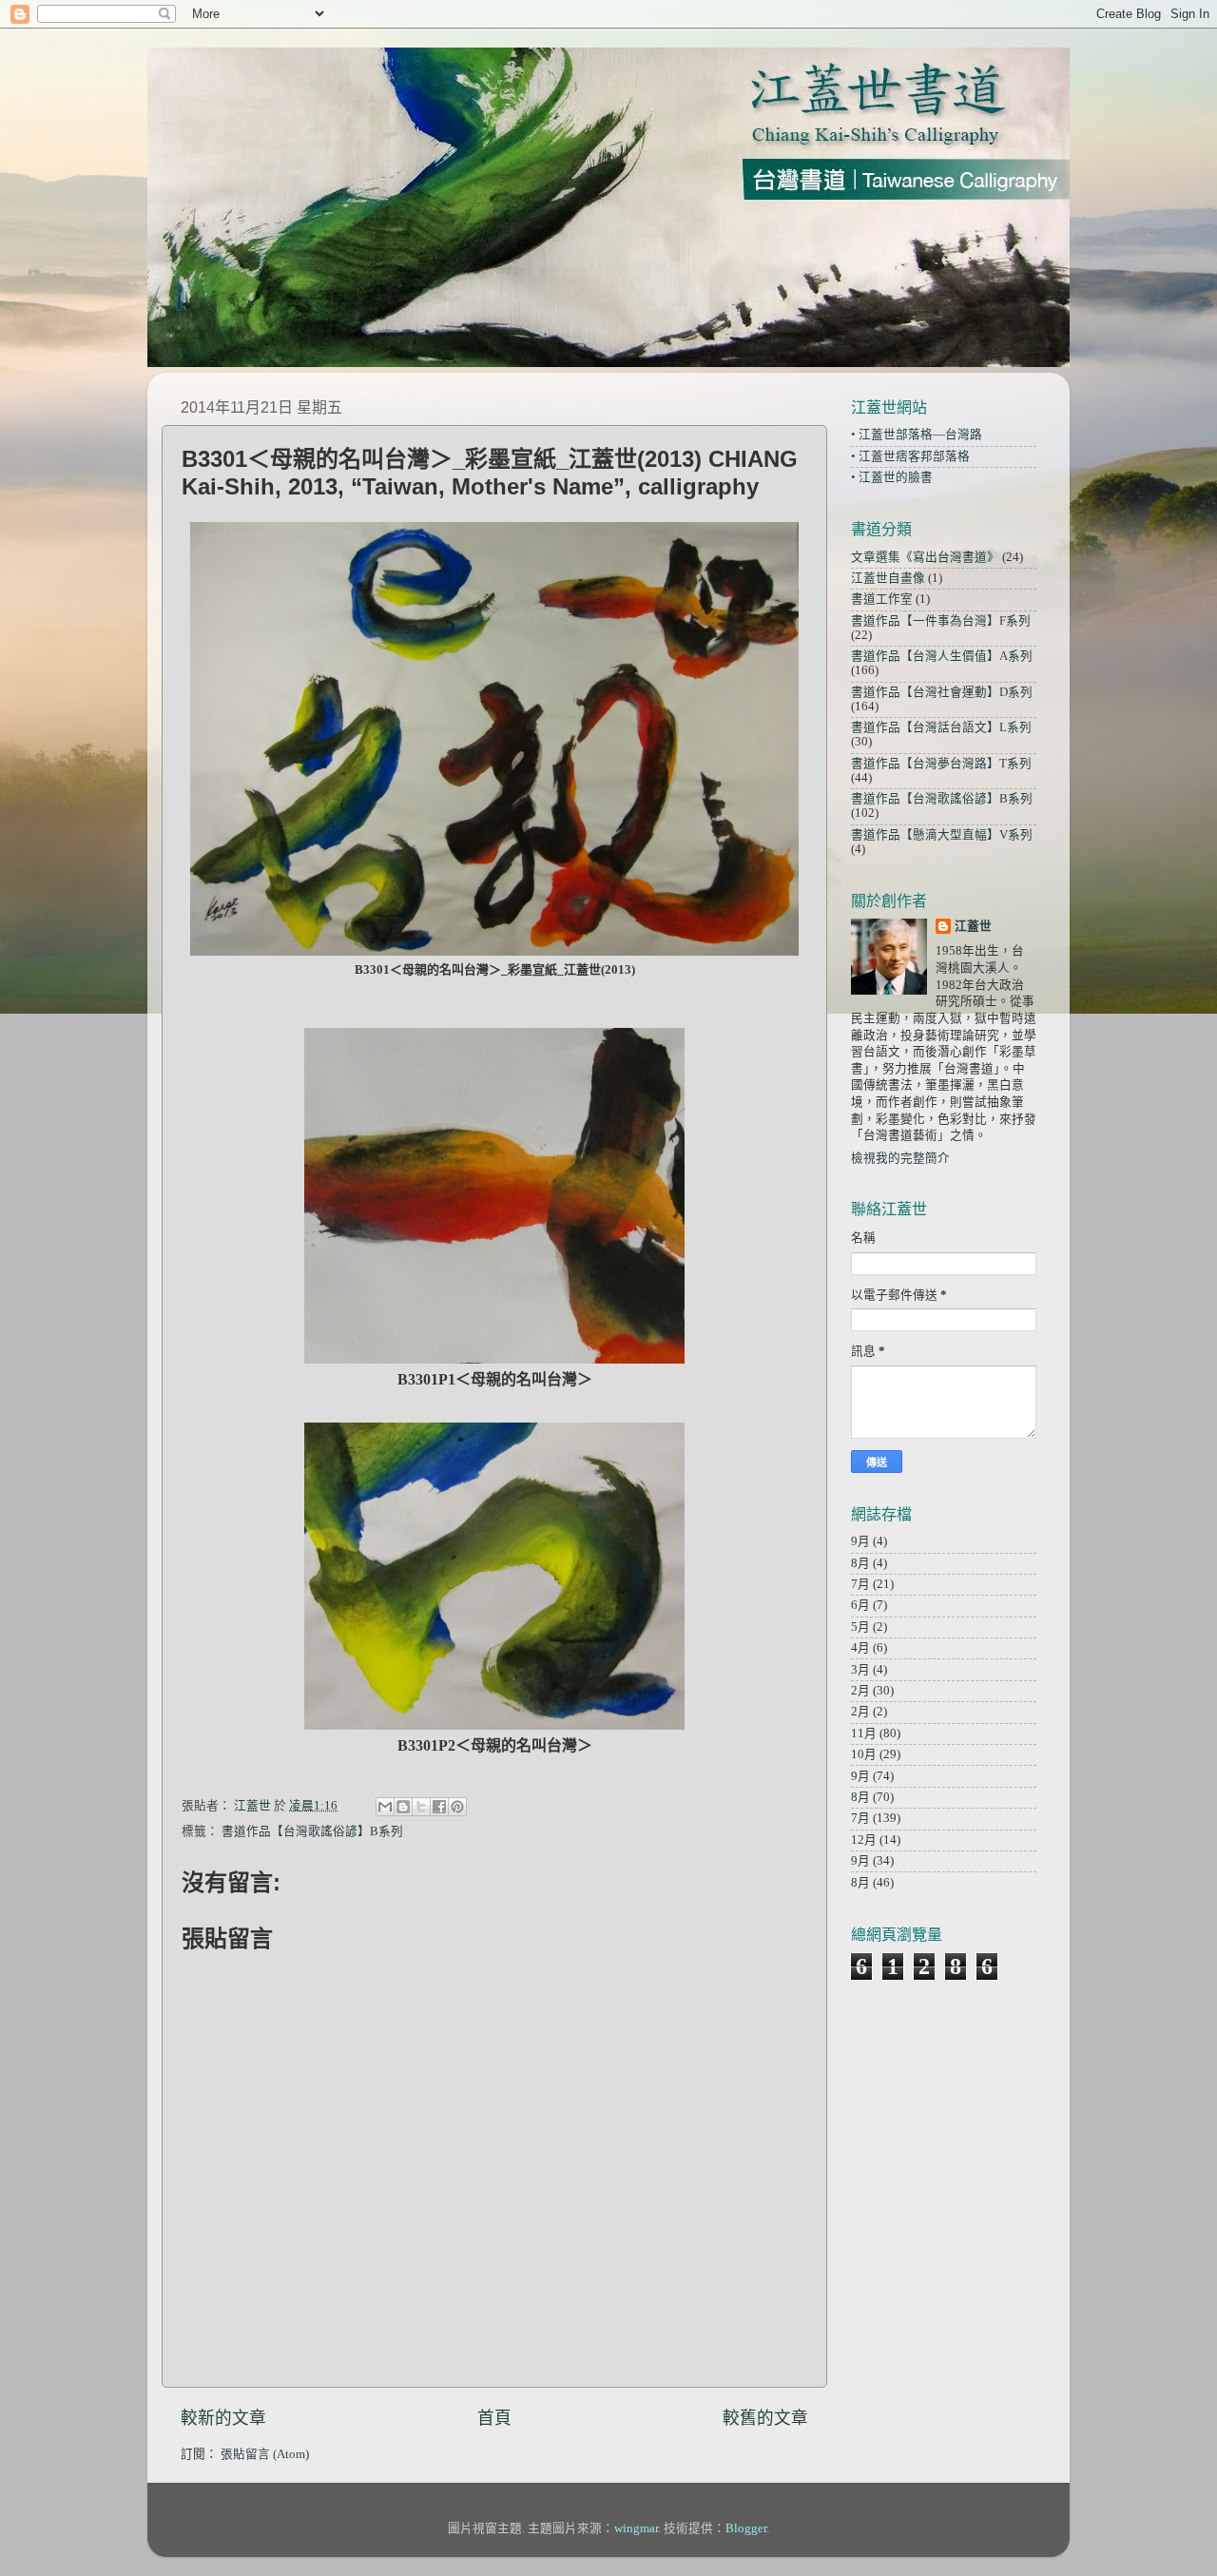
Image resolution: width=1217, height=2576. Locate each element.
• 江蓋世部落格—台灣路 (917, 435)
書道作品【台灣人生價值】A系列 (942, 656)
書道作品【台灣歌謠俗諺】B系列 (312, 1831)
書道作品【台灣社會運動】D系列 (942, 692)
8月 (860, 1563)
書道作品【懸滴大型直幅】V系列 (942, 835)
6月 (860, 1605)
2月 (860, 1691)
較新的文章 (223, 2418)
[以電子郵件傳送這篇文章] (385, 1807)
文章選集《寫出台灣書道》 (925, 557)
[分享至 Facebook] (439, 1807)
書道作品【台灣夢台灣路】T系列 (941, 764)
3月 (860, 1670)
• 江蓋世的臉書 (892, 477)
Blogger (746, 2528)
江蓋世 (973, 926)
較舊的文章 (765, 2418)
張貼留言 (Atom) (265, 2454)
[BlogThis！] (403, 1807)
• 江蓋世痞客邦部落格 (910, 456)
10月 (864, 1754)
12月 (864, 1840)
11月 (864, 1733)
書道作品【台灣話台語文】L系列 (941, 727)
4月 (860, 1648)
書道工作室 (882, 599)
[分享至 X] (421, 1807)
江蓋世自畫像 (888, 578)
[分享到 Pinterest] (457, 1807)
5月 (860, 1627)
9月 (860, 1541)
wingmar (636, 2528)
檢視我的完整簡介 (900, 1158)
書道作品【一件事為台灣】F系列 (941, 621)
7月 (860, 1584)
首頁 (494, 2418)
